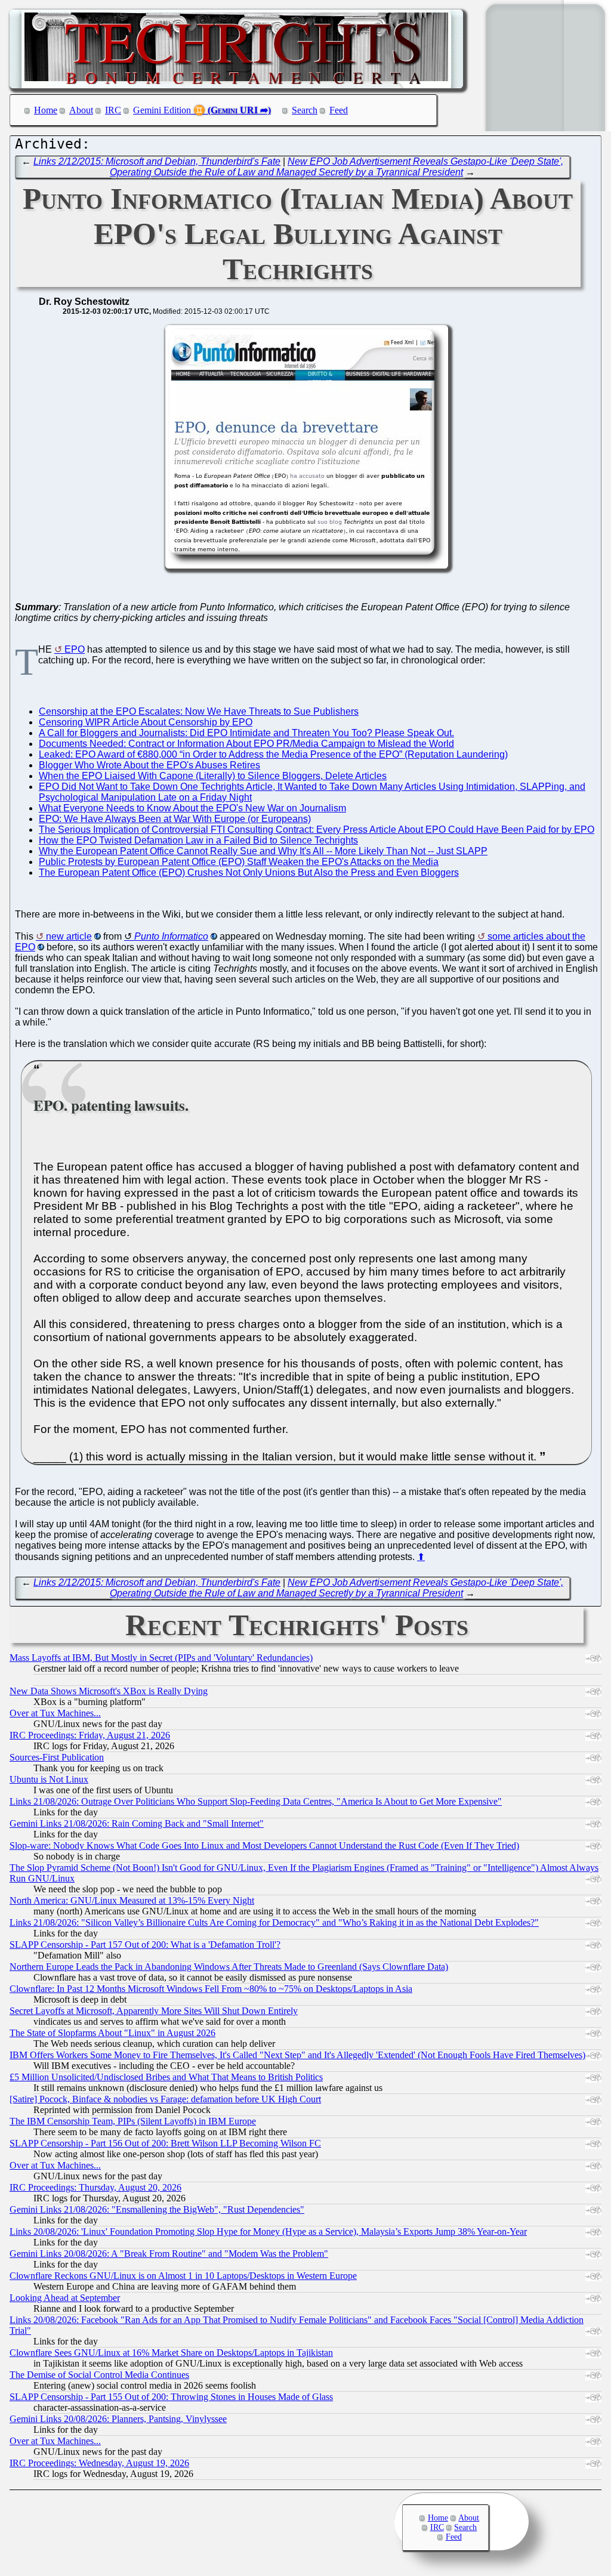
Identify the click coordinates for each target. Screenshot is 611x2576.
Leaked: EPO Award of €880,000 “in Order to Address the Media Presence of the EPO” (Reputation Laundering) (273, 754)
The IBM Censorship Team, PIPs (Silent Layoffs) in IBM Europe (133, 2121)
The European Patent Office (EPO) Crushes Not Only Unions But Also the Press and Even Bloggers (249, 872)
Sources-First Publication (57, 1757)
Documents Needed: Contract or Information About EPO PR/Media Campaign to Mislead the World (246, 744)
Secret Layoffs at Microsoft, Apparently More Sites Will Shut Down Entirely (154, 2011)
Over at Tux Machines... (55, 1713)
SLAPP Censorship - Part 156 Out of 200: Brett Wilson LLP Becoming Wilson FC (165, 2143)
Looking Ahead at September (65, 2298)
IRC (113, 110)
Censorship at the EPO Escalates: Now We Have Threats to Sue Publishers (199, 711)
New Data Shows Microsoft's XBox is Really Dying (109, 1691)
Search (305, 110)
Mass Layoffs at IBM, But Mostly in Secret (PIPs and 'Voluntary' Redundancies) (161, 1658)
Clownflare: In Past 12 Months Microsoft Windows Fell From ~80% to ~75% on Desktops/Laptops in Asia (211, 1989)
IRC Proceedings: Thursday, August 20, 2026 (95, 2187)
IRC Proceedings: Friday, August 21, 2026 (90, 1735)
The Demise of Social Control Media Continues (99, 2375)
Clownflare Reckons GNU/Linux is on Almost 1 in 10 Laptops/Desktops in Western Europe (183, 2276)
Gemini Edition (162, 110)
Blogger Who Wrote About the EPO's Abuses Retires (149, 765)
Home (46, 110)
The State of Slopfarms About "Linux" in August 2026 (112, 2033)
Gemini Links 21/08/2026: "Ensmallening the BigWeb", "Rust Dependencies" (157, 2209)
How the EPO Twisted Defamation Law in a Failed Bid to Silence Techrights (198, 840)
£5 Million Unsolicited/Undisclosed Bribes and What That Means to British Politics (166, 2077)
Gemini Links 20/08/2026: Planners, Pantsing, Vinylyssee (118, 2419)
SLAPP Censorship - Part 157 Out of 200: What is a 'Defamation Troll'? (145, 1945)
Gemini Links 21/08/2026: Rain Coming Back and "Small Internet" (137, 1823)
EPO (75, 649)
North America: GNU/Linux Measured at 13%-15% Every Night (132, 1900)
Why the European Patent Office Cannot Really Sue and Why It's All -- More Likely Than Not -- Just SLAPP (263, 851)
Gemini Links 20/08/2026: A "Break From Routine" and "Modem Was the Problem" (169, 2254)
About (81, 110)
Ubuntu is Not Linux (49, 1779)
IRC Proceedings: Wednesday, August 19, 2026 (99, 2463)
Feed (339, 110)
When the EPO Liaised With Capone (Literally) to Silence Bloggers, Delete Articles (213, 776)
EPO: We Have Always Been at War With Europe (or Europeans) (175, 819)
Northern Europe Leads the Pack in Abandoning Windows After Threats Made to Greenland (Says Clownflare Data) (229, 1967)
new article (69, 936)
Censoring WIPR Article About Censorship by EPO (146, 722)
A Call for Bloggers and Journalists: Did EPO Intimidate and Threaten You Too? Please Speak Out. (246, 733)
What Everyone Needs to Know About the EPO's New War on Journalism (192, 808)
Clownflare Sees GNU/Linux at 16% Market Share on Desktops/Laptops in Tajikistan (171, 2353)
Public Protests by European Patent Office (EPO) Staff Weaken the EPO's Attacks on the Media (239, 862)
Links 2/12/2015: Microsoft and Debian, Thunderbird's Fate (157, 161)
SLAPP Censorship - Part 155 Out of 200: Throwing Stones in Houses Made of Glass (171, 2397)
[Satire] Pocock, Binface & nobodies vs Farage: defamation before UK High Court (165, 2099)
